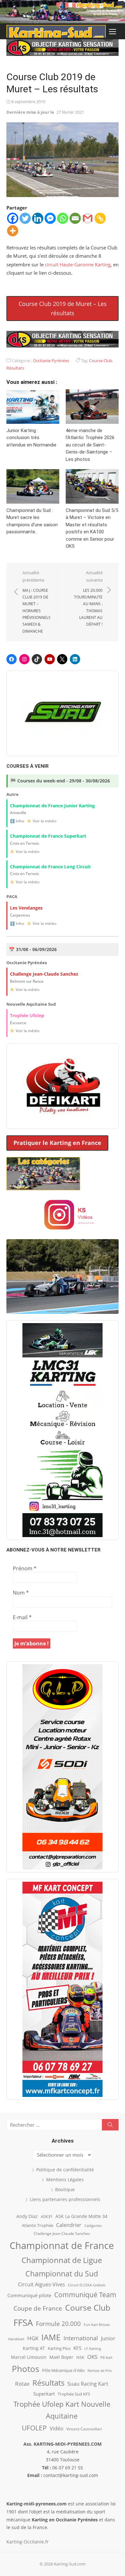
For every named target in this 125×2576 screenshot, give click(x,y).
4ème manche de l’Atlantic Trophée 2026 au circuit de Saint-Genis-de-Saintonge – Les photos (90, 445)
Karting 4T (34, 2348)
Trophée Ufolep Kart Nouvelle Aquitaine (62, 2410)
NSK (80, 2357)
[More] (13, 231)
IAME (51, 2337)
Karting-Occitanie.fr (28, 2542)
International (81, 2338)
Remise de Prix (100, 2371)
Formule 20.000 (58, 2324)
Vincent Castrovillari (84, 2429)
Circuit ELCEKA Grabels (87, 2285)
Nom (21, 1593)
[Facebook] (13, 218)
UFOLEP (34, 2428)
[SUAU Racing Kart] (63, 713)
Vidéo (57, 2428)
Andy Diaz (27, 2216)
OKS (92, 2357)
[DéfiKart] (63, 1086)
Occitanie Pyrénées (51, 361)
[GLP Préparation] (63, 1767)
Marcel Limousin (29, 2357)
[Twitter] (25, 218)
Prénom (25, 1568)
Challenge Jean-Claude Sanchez (62, 2233)
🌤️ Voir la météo (42, 821)
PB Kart (106, 2357)
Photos (25, 2369)
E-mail (22, 1617)
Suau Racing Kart (88, 2384)
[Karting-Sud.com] (63, 12)
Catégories (93, 2225)
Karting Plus (59, 2348)
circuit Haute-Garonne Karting (78, 264)
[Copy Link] (100, 218)
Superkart (44, 2394)
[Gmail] (88, 218)
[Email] (75, 218)
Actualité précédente (37, 602)
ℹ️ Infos (17, 821)
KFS (77, 2348)
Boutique (65, 2189)
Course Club (101, 361)
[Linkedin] (38, 218)
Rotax (22, 2383)
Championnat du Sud (62, 2274)
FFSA (23, 2322)
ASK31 (47, 2216)
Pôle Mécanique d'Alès (63, 2370)
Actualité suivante (88, 598)
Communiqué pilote (29, 2295)
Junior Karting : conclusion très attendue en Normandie (31, 438)
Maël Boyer (61, 2357)
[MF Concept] (63, 1989)
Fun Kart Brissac (97, 2324)
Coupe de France (38, 2308)
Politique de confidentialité (65, 2170)
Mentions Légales (65, 2180)
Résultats (15, 368)
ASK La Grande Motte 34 (81, 2216)
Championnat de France (62, 2245)
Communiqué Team (85, 2295)
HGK (33, 2338)
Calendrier (69, 2225)
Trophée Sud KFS (74, 2394)
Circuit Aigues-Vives (42, 2284)
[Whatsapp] (63, 218)
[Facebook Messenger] (50, 218)
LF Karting (93, 2349)
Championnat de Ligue (62, 2260)
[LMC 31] (63, 1430)
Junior (108, 2338)
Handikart (16, 2339)
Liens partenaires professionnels (65, 2199)
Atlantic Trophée (37, 2225)
